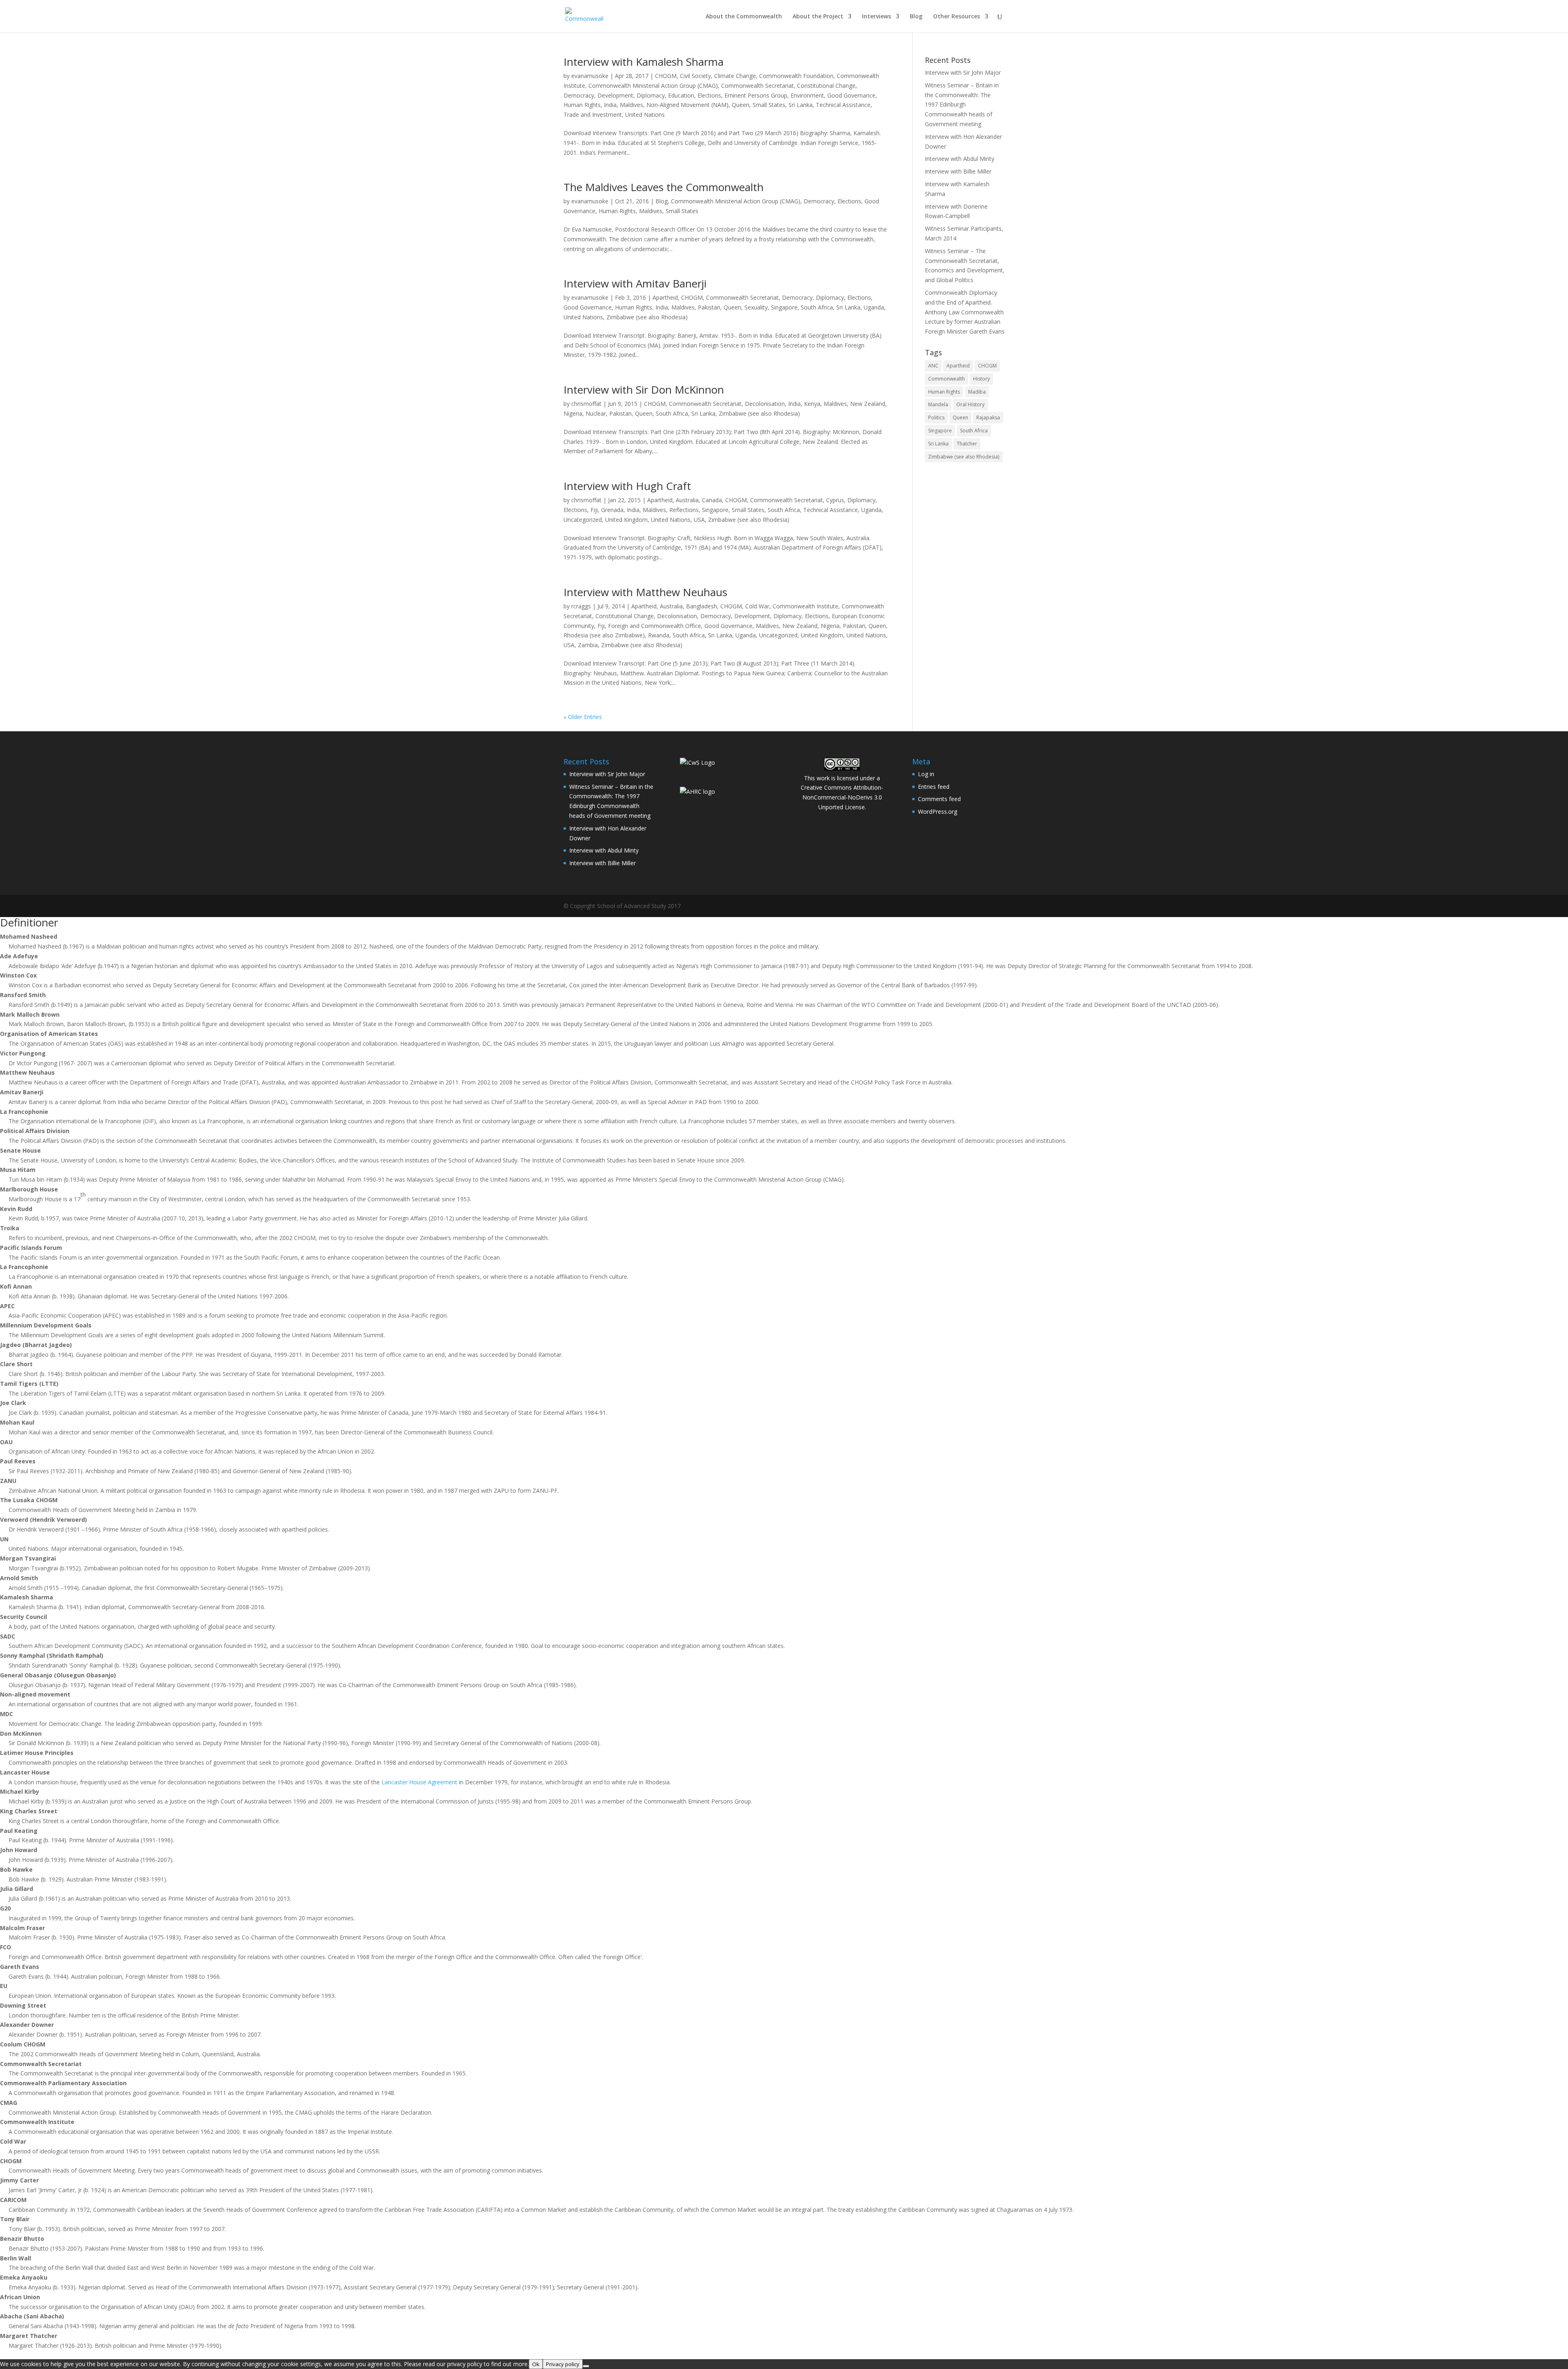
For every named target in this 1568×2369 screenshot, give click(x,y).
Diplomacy (651, 95)
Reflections (684, 510)
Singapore (784, 307)
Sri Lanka (801, 105)
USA (699, 520)
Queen (741, 105)
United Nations (645, 115)
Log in (926, 774)
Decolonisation (765, 404)
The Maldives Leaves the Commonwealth (664, 187)
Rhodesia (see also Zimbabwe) (604, 635)
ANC (933, 366)
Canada (712, 500)
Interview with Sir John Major (963, 72)
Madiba (977, 392)
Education (681, 95)
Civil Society (695, 76)
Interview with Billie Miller (958, 171)
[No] (586, 2366)
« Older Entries (583, 717)
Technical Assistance (843, 105)
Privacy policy (563, 2364)
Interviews (876, 17)
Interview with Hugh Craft (627, 486)
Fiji (594, 510)
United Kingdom (626, 520)
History (981, 379)
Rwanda (659, 635)
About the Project (818, 17)
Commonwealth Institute (805, 606)
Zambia (588, 645)
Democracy (579, 95)
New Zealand (868, 404)
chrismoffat (586, 404)
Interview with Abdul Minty (960, 159)
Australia (687, 500)
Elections (709, 95)
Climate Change (735, 76)
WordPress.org (938, 812)
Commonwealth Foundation (796, 76)
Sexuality (756, 307)
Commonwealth (947, 379)
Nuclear (596, 413)
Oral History (970, 404)
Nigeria (573, 413)
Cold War (757, 606)
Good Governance (851, 95)
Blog (916, 17)
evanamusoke (590, 76)
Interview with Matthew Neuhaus (645, 592)
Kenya (812, 404)
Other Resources (957, 17)
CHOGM (666, 76)
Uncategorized (583, 520)
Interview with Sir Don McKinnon (644, 390)
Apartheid (665, 297)
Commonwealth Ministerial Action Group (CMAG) (653, 86)
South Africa (817, 307)
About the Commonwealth (744, 17)
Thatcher (967, 444)
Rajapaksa (988, 417)
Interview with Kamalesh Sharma (644, 62)
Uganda (874, 307)
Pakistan (709, 307)
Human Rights (582, 105)
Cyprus (835, 500)
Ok (536, 2364)
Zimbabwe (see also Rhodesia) (647, 317)
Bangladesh (702, 606)
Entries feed (934, 787)
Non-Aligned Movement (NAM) (687, 105)
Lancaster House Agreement (419, 1782)
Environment (807, 95)
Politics (936, 417)
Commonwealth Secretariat (757, 86)
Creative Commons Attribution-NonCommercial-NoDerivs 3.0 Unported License (842, 797)
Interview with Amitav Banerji (635, 283)
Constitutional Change (826, 86)
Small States (769, 105)
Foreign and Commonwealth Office (655, 626)
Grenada (612, 510)
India (610, 105)
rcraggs (581, 606)
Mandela (938, 404)
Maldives (631, 105)
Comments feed (939, 799)
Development (615, 95)
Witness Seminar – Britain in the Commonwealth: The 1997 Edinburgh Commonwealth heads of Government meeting (962, 105)
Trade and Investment (593, 115)
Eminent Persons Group (756, 95)
